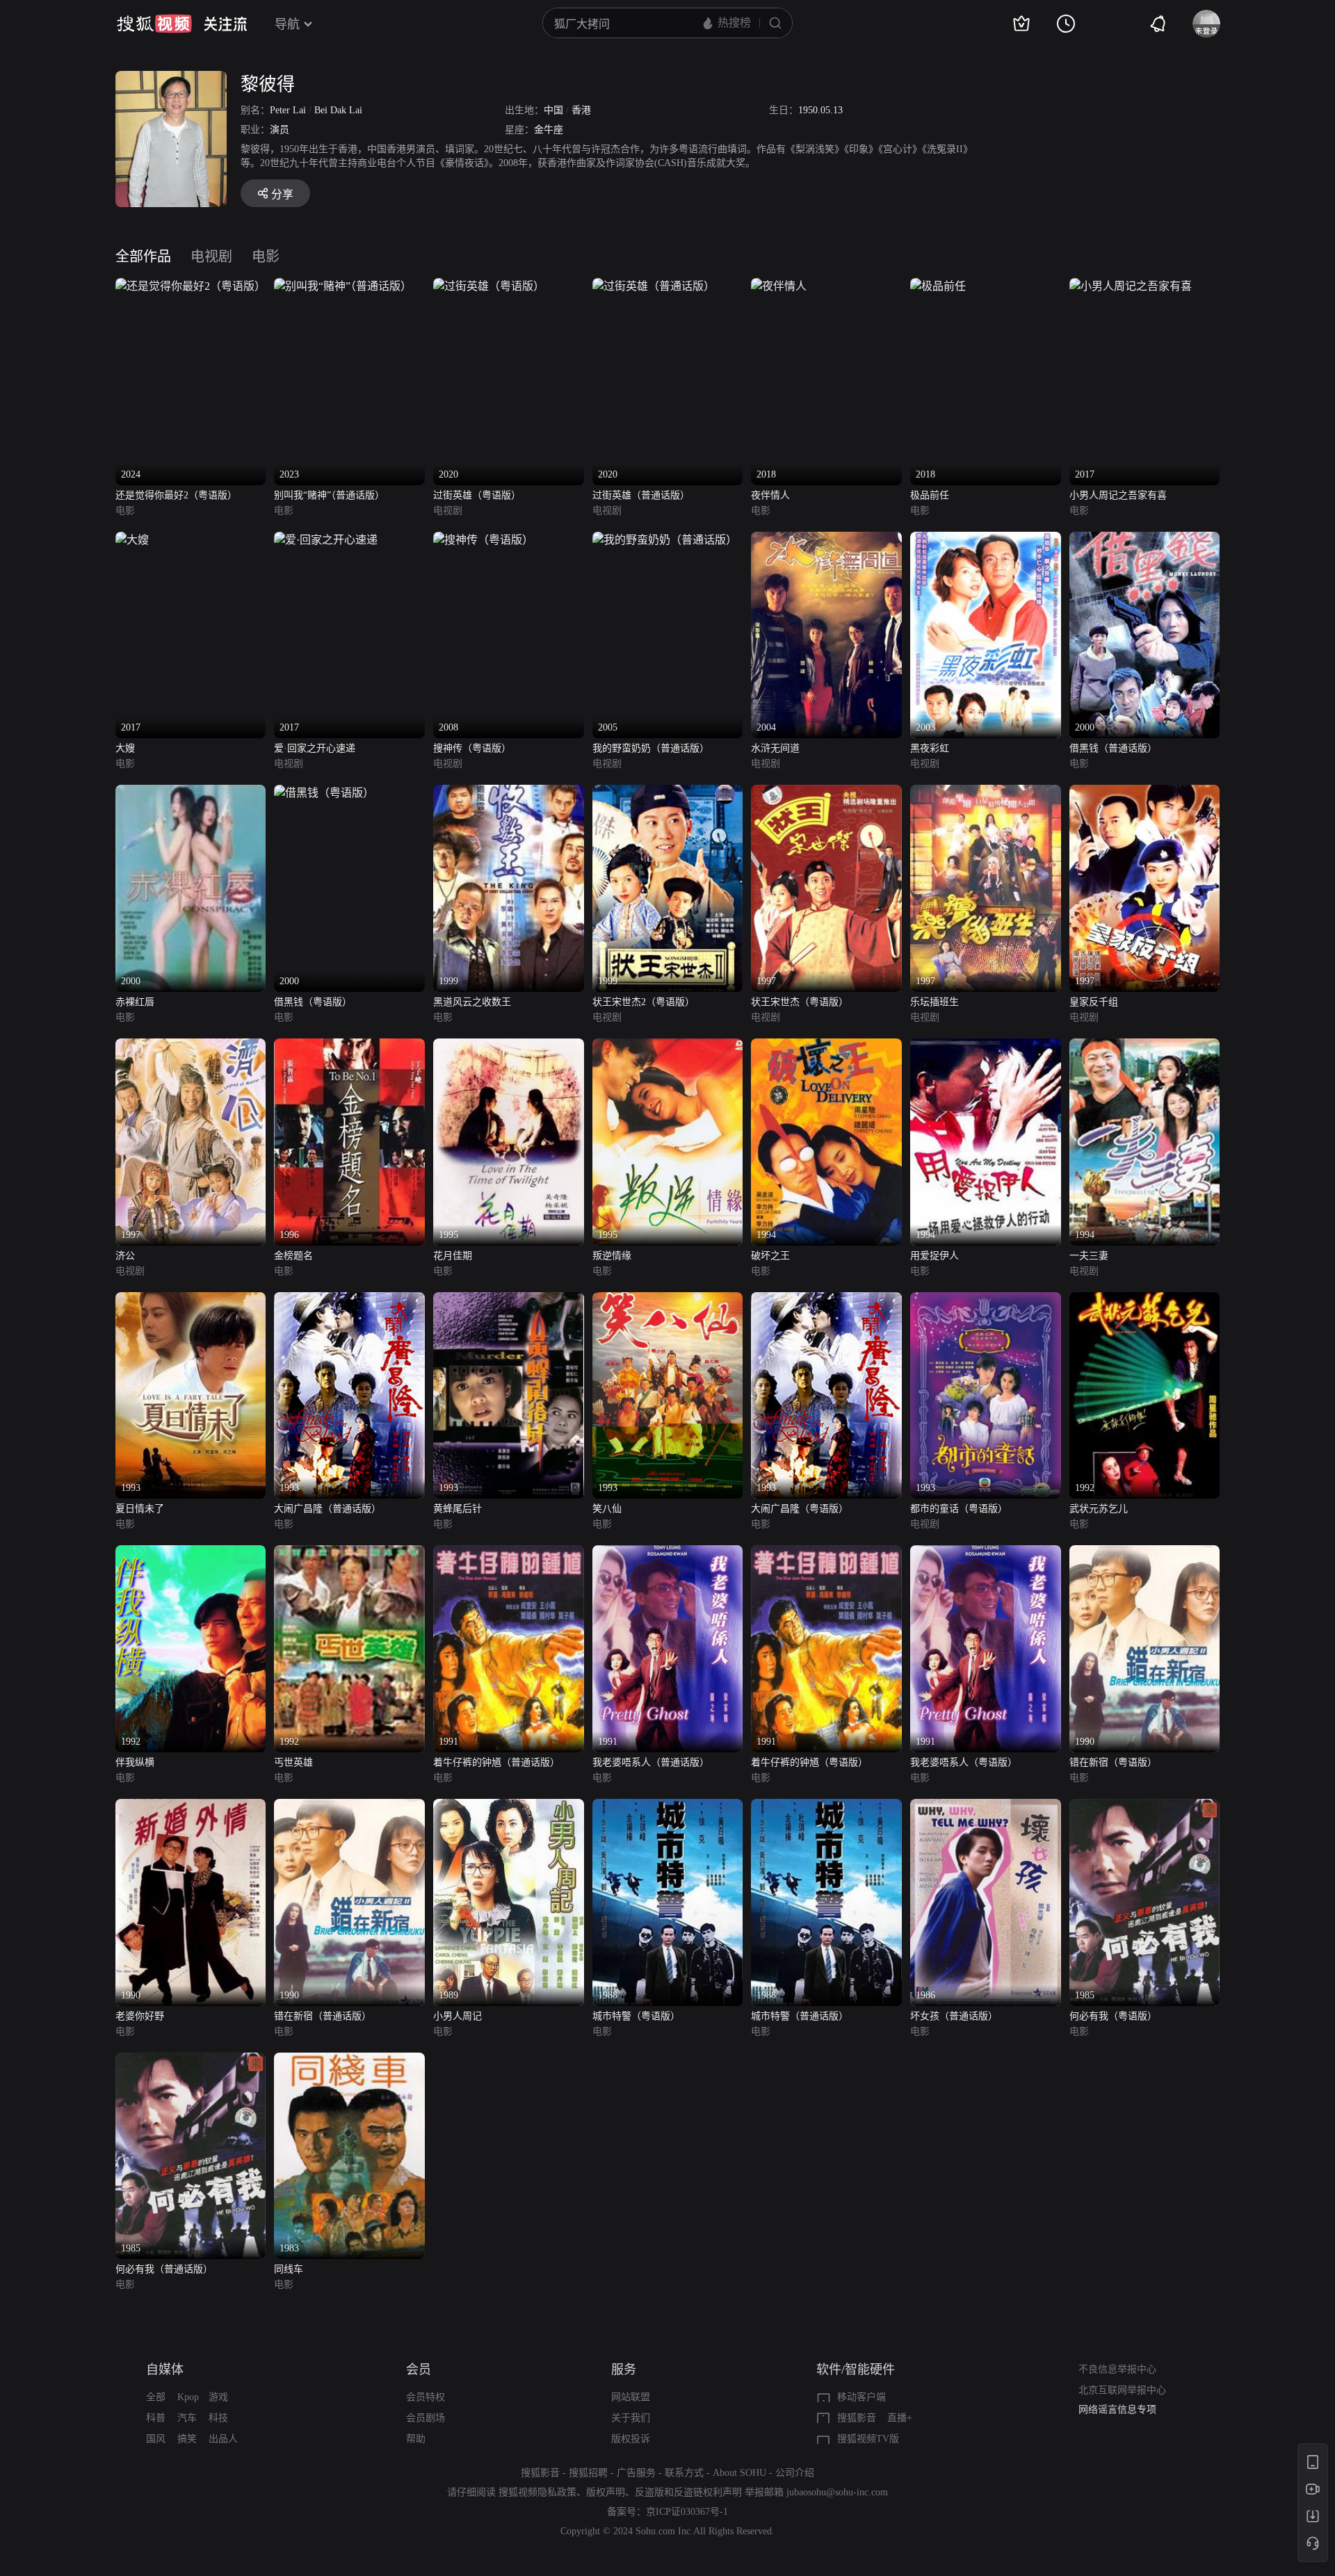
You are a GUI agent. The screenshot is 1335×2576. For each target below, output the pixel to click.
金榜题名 (293, 1256)
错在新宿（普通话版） (323, 2016)
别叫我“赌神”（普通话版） (329, 495)
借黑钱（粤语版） (313, 1002)
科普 (156, 2418)
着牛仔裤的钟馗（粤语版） (809, 1762)
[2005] (665, 540)
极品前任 (930, 495)
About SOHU (739, 2473)
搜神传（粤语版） (472, 748)
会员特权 (426, 2397)
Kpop (188, 2397)
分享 (282, 194)
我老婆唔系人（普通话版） (651, 1762)
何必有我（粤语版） (1113, 2016)
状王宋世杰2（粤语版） (644, 1002)
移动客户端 (861, 2397)
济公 (125, 1256)
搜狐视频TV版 (868, 2439)
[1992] (1145, 1300)
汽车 (187, 2418)
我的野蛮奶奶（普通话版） (651, 748)
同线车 (289, 2269)
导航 (287, 24)
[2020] (489, 286)
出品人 (223, 2439)
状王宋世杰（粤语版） (800, 1002)
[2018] (779, 286)
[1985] (1145, 1807)
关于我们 (631, 2418)
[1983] (349, 2061)
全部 (156, 2397)
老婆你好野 (140, 2016)
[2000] (1145, 540)
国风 (156, 2439)
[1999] (509, 793)
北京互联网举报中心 (1122, 2390)
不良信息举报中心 (1117, 2369)
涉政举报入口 (1108, 2414)
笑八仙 (607, 1509)
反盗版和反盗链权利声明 (688, 2492)
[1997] (826, 793)
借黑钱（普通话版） (1113, 748)
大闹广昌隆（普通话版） (327, 1509)
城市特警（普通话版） (800, 2016)
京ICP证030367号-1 (687, 2512)
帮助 (416, 2439)
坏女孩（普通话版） (954, 2016)
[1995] (509, 1046)
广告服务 (636, 2473)
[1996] (349, 1046)
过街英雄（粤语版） (477, 495)
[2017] (1131, 286)
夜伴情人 (770, 495)
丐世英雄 (293, 1762)
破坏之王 (770, 1256)
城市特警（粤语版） (636, 2016)
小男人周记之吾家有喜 (1118, 495)
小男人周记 (458, 2016)
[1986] (986, 1807)
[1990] (1145, 1553)
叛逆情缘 (612, 1256)
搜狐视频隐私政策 (537, 2492)
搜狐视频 (154, 24)
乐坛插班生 (934, 1002)
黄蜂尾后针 (458, 1509)
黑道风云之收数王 (472, 1002)
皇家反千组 (1094, 1002)
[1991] (509, 1553)
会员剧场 (426, 2418)
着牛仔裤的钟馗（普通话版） (496, 1762)
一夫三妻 (1089, 1256)
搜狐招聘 (588, 2473)
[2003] (986, 540)
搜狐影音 (857, 2418)
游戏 (218, 2397)
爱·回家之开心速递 (315, 748)
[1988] (668, 1807)
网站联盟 (631, 2397)
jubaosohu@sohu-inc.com (837, 2492)
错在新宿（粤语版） (1113, 1762)
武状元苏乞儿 (1099, 1509)
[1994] (826, 1046)
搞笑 (187, 2439)
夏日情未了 (140, 1509)
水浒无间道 (775, 748)
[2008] (483, 540)
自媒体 (165, 2370)
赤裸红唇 (135, 1002)
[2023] (343, 286)
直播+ (900, 2418)
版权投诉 (631, 2439)
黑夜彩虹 (930, 748)
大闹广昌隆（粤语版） (800, 1509)
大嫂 (125, 748)
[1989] (509, 1807)
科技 (218, 2418)
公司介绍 (795, 2473)
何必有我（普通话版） (164, 2269)
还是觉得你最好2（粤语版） (176, 495)
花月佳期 (453, 1256)
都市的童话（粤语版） (959, 1509)
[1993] (191, 1300)
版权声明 (606, 2492)
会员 (419, 2370)
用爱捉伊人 (934, 1256)
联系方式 (684, 2473)
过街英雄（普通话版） (641, 495)
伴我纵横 (135, 1762)
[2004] (826, 540)
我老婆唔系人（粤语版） (964, 1762)
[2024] (191, 286)
